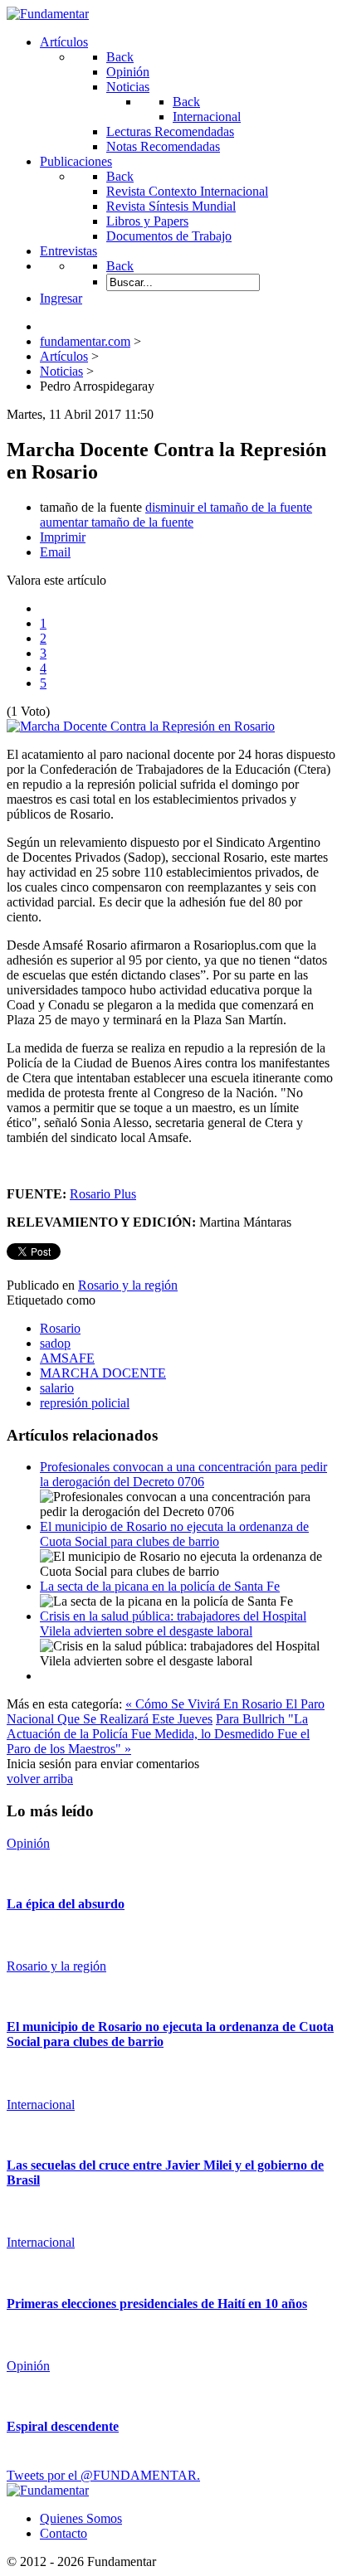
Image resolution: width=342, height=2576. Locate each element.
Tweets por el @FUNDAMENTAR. (103, 2475)
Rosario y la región (128, 1285)
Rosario (60, 1328)
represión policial (85, 1403)
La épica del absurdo (66, 1904)
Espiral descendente (63, 2426)
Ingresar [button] (61, 298)
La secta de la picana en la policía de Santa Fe (160, 1586)
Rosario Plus (103, 1194)
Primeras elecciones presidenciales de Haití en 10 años (157, 2304)
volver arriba (40, 1779)
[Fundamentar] (48, 14)
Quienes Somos (81, 2518)
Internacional (41, 2105)
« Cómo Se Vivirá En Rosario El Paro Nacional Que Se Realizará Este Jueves (166, 1711)
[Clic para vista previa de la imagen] (141, 726)
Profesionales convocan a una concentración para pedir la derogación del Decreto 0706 (183, 1474)
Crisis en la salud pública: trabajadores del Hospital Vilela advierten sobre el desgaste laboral (173, 1623)
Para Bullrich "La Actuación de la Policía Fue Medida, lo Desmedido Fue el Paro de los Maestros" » (158, 1734)
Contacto (64, 2533)
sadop (55, 1343)
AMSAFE (67, 1358)
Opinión (28, 1843)
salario (57, 1388)
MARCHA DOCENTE (103, 1373)
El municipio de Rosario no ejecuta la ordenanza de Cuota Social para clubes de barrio (174, 1534)
